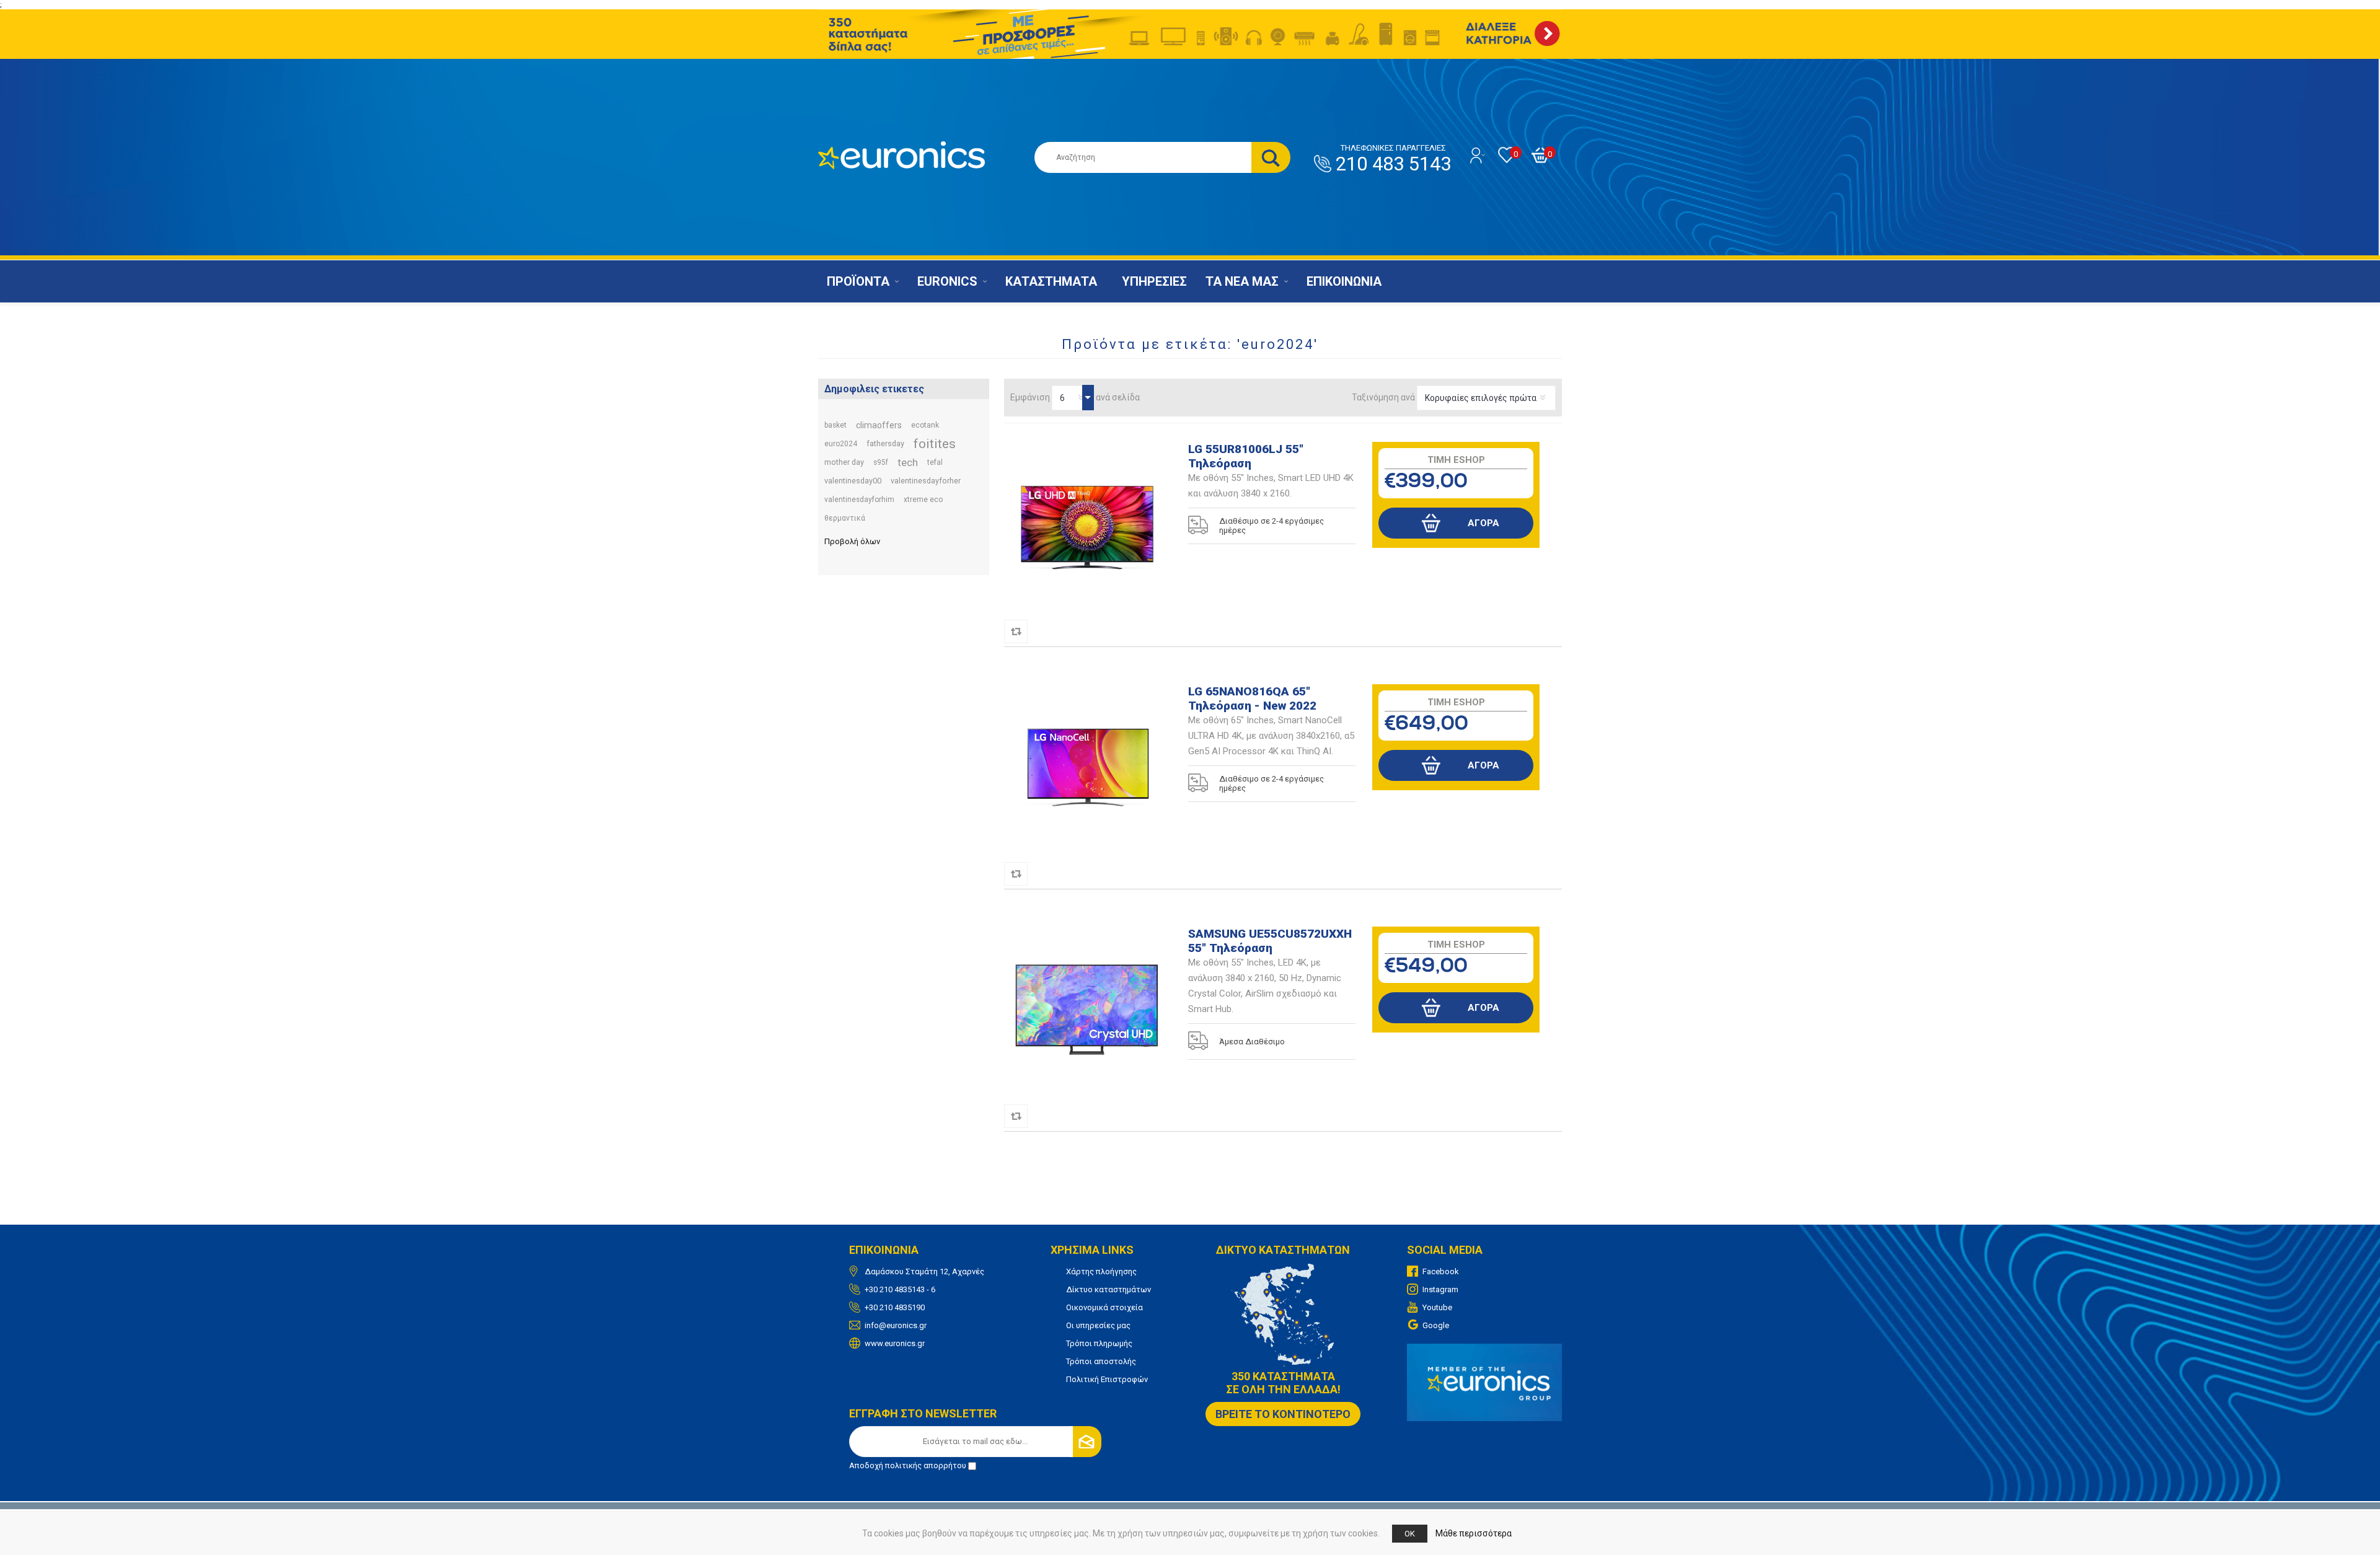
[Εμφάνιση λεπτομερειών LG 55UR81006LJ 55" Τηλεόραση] (1088, 526)
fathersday (885, 443)
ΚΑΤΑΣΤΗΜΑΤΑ (1051, 281)
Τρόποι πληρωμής (1099, 1343)
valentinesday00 (853, 481)
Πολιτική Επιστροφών (1107, 1379)
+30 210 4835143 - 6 (900, 1289)
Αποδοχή (908, 1465)
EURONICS (947, 281)
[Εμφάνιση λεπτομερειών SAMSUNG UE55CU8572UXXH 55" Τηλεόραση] (1088, 1010)
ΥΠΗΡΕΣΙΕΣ (1154, 281)
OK (1410, 1534)
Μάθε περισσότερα (1474, 1533)
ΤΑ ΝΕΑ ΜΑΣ (1242, 281)
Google (1436, 1325)
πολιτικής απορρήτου (926, 1465)
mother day (844, 462)
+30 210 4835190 (895, 1307)
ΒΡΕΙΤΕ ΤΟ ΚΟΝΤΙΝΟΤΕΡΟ (1283, 1414)
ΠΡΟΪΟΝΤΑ (858, 281)
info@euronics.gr (896, 1325)
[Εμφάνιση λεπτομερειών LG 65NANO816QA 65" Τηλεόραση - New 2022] (1088, 768)
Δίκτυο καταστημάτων (1108, 1289)
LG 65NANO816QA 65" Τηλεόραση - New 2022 (1252, 698)
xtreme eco (923, 500)
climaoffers (879, 425)
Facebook (1441, 1271)
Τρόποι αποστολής (1101, 1361)
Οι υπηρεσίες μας (1098, 1325)
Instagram (1440, 1289)
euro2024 (841, 444)
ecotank (925, 425)
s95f (881, 462)
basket (835, 425)
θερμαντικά (845, 518)
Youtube (1437, 1307)
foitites (935, 444)
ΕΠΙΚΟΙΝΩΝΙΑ (1344, 281)
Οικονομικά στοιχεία (1104, 1307)
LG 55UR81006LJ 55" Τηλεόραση (1246, 456)
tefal (935, 462)
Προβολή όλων (852, 541)
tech (908, 462)
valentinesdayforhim (859, 500)
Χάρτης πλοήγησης (1101, 1271)
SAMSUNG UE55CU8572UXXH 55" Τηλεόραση (1270, 941)
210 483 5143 (1393, 159)
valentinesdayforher (926, 481)
